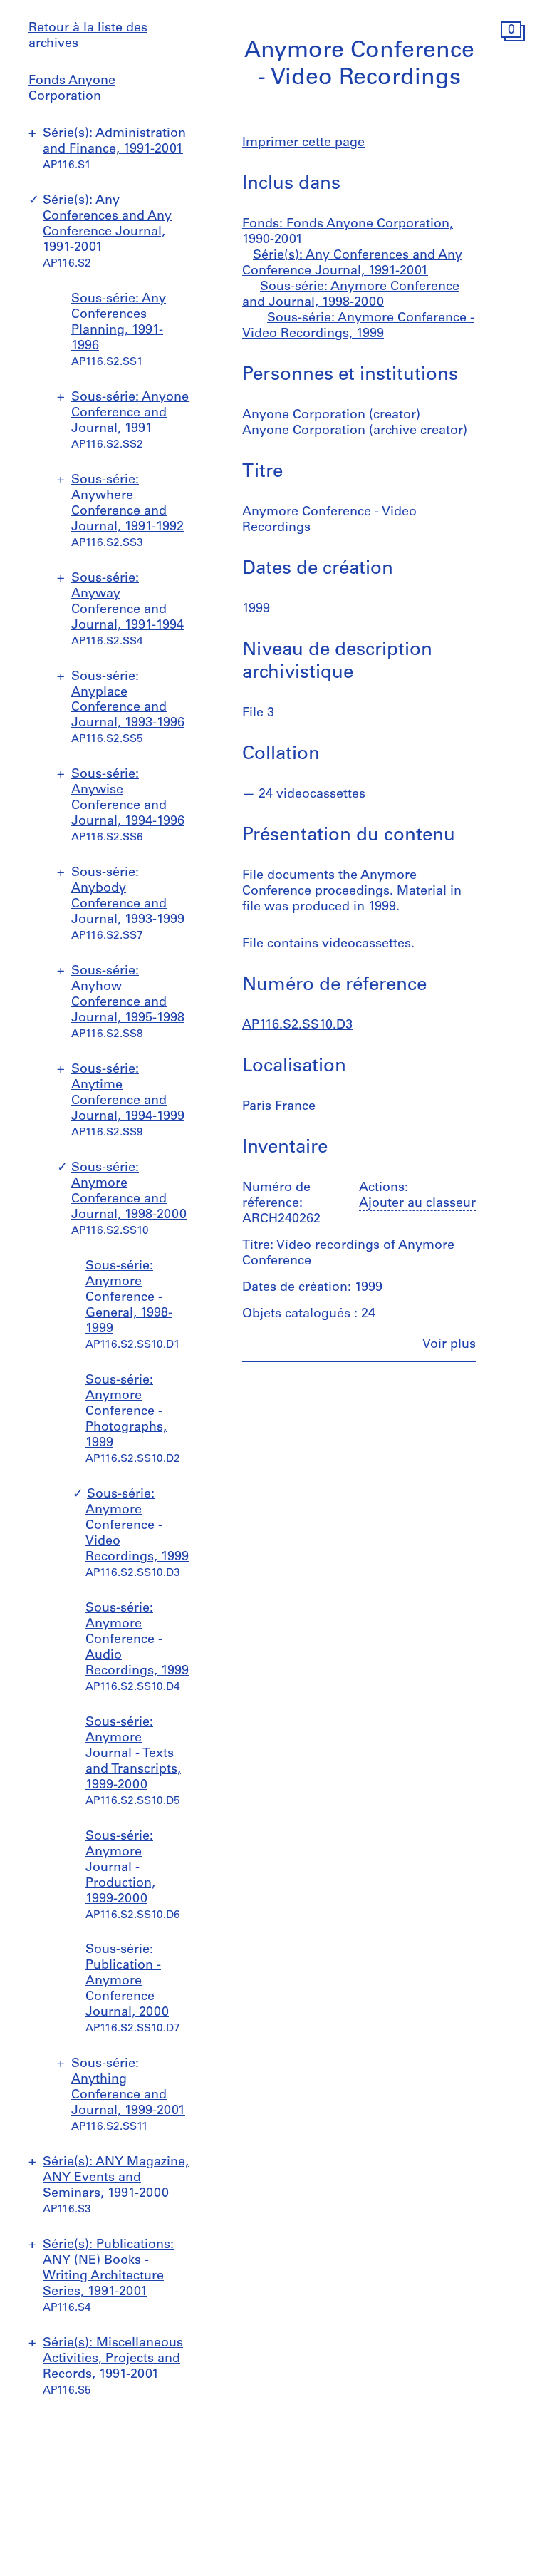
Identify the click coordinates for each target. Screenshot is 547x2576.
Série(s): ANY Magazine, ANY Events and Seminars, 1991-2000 (116, 2178)
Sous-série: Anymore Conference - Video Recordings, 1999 (137, 1526)
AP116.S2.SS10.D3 (297, 1026)
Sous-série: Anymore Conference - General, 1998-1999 (129, 1298)
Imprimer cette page (303, 143)
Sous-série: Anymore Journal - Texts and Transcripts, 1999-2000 (133, 1754)
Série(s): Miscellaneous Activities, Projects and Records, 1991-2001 (113, 2359)
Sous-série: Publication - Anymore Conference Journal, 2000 (127, 1982)
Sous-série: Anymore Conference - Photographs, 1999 (126, 1412)
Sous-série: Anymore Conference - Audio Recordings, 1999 (137, 1640)
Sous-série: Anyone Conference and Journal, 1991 (130, 413)
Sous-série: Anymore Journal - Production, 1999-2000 (120, 1868)
